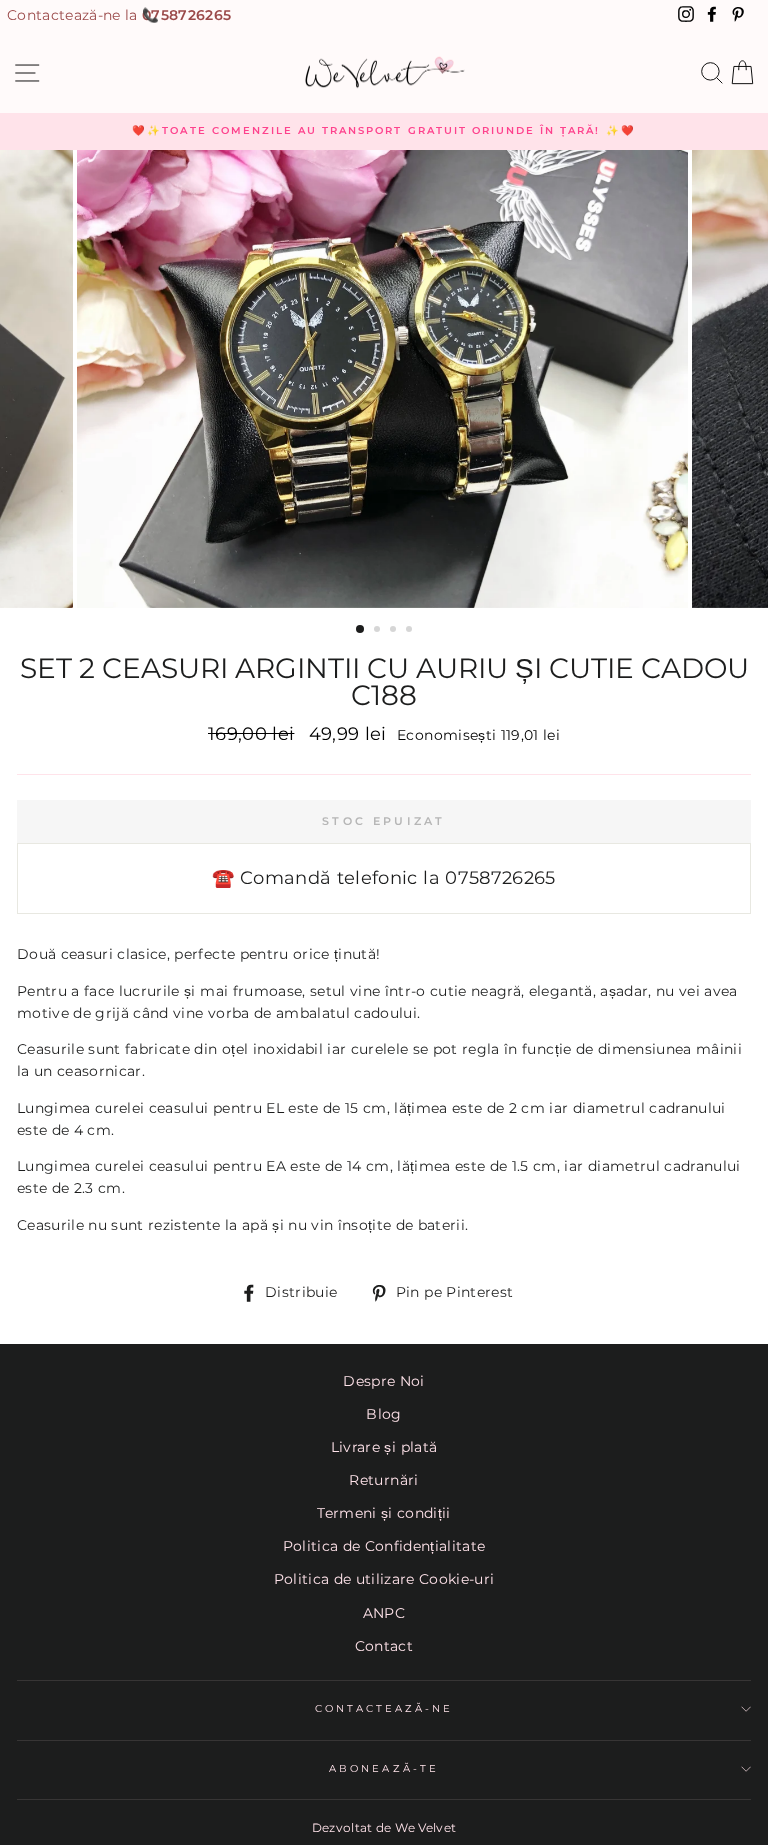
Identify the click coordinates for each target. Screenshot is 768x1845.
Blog (383, 1414)
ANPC (384, 1613)
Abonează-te (384, 1768)
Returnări (383, 1480)
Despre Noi (383, 1381)
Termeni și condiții (383, 1513)
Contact (384, 1646)
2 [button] (379, 631)
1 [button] (361, 630)
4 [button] (411, 631)
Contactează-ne (384, 1708)
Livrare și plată (384, 1447)
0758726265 (186, 15)
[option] (384, 131)
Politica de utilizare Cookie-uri (384, 1579)
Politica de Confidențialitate (384, 1546)
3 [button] (395, 631)
